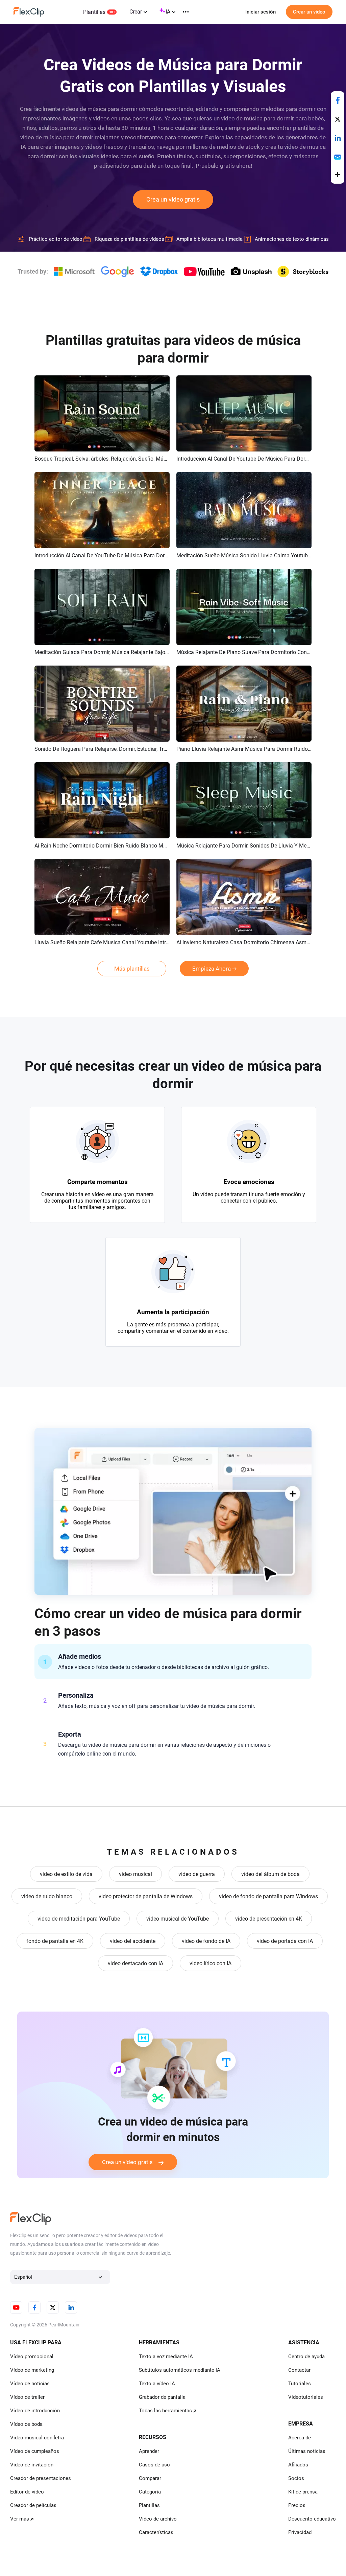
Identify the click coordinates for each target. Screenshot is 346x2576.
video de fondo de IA (206, 1941)
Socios (296, 2478)
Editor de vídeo (27, 2492)
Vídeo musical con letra (37, 2438)
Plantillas (94, 12)
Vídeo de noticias (30, 2384)
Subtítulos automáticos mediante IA (180, 2370)
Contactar (299, 2370)
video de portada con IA (285, 1941)
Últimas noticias (307, 2451)
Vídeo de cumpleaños (35, 2451)
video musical (135, 1874)
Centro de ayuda (306, 2357)
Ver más (20, 2519)
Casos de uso (154, 2465)
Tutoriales (300, 2384)
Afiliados (298, 2465)
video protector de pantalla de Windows (146, 1896)
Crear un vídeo (309, 12)
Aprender (149, 2451)
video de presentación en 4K (269, 1919)
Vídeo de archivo (158, 2519)
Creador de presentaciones (41, 2478)
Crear (136, 12)
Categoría (150, 2492)
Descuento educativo (312, 2519)
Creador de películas (33, 2505)
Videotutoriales (306, 2397)
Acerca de (300, 2438)
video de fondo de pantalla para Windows (268, 1896)
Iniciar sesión (261, 12)
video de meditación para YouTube (79, 1919)
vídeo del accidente (133, 1941)
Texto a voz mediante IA (166, 2357)
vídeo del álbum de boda (270, 1874)
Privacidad (300, 2532)
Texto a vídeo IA (157, 2384)
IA (168, 12)
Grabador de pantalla (162, 2397)
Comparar (150, 2478)
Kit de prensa (303, 2492)
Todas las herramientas (165, 2411)
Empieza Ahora (212, 969)
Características (156, 2532)
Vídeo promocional (32, 2357)
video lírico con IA (211, 1963)
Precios (297, 2505)
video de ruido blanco (47, 1896)
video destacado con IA (135, 1963)
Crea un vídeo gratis (173, 199)
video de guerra (197, 1874)
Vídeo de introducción (35, 2411)
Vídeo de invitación (32, 2465)
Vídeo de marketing (32, 2370)
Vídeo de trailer (27, 2397)
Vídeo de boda (26, 2424)
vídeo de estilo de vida (66, 1874)
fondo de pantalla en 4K (55, 1941)
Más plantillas (132, 969)
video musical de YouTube (178, 1919)
